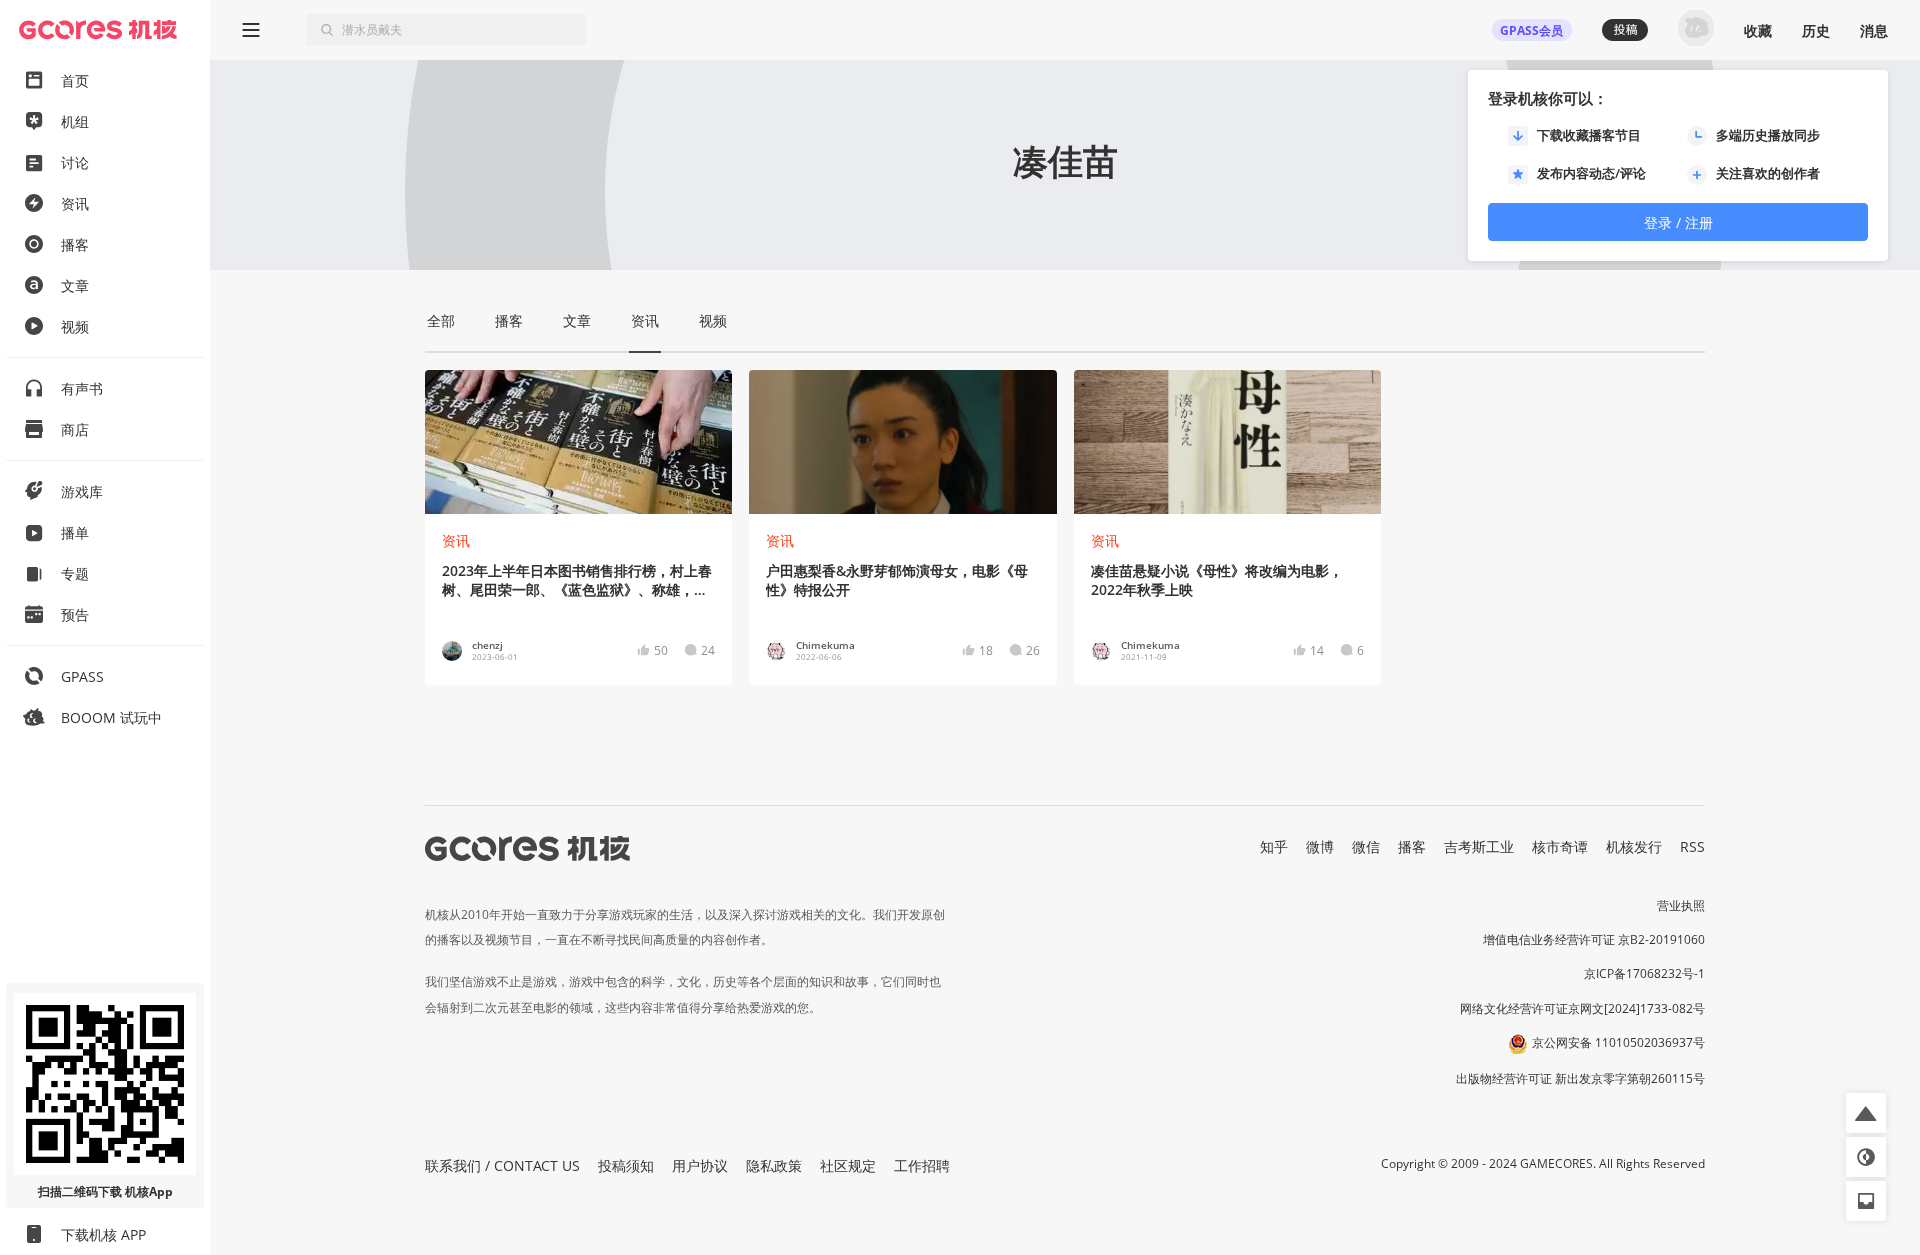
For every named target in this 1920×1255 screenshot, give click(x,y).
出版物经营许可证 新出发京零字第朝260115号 (1580, 1078)
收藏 (1758, 30)
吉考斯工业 (1479, 846)
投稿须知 (626, 1165)
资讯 (456, 540)
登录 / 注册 (1678, 222)
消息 (1874, 30)
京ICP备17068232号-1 (1644, 973)
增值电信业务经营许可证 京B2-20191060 (1594, 939)
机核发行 (1634, 846)
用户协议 (700, 1165)
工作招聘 (922, 1165)
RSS (1692, 846)
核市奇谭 (1560, 846)
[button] (1866, 1113)
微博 (1320, 846)
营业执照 (1681, 905)
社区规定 (848, 1165)
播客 (1412, 846)
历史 (1816, 30)
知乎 (1274, 846)
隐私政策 (774, 1165)
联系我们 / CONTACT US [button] (502, 1165)
